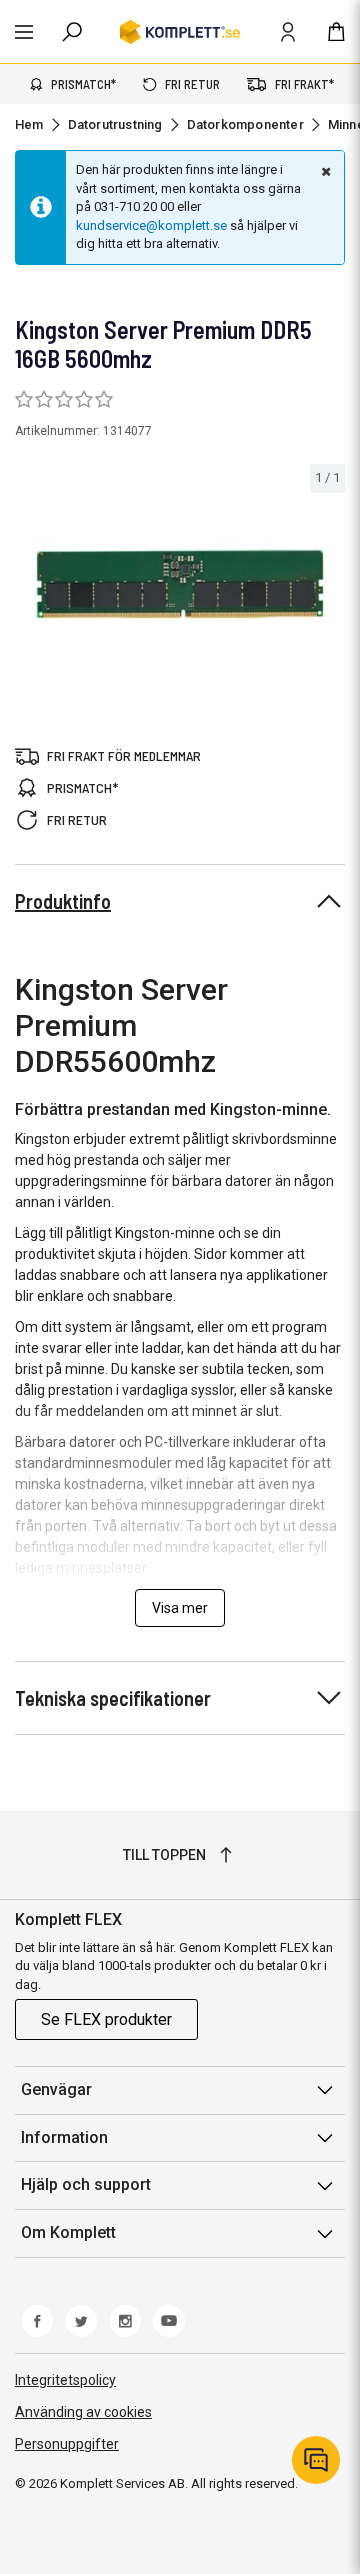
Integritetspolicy (65, 2380)
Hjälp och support (86, 2184)
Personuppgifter (67, 2444)
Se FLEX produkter (106, 2019)
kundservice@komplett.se (151, 225)
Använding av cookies (83, 2412)
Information (64, 2137)
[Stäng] (324, 171)
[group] (180, 584)
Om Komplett (68, 2232)
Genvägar (56, 2089)
